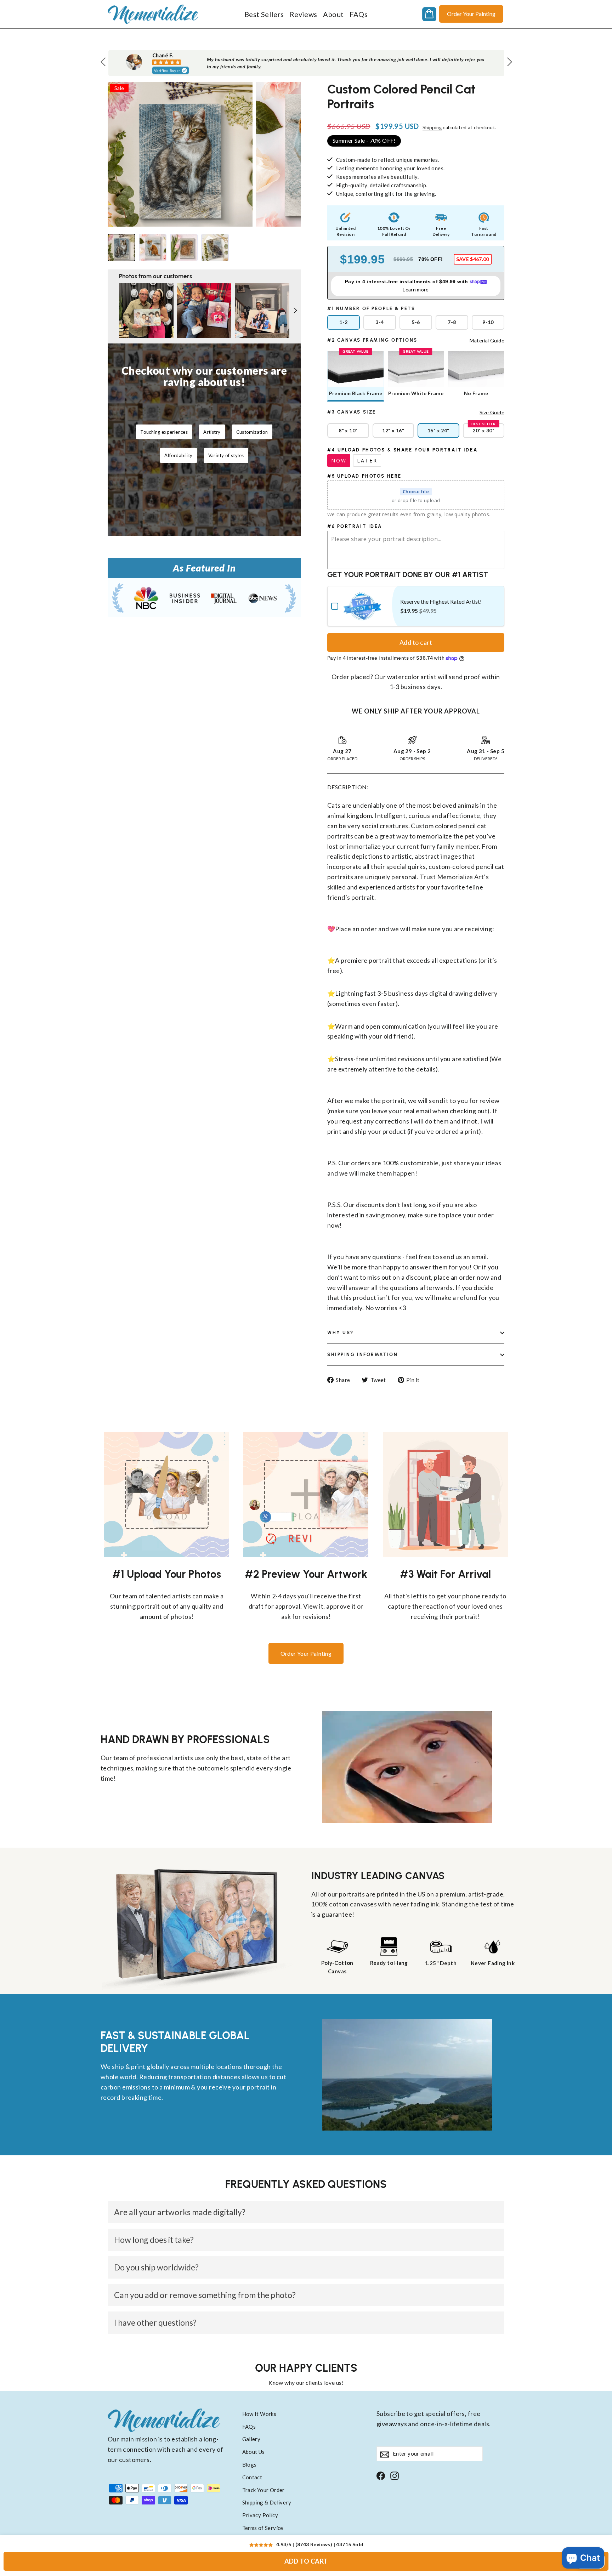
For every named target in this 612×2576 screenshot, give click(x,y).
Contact (252, 2477)
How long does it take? (154, 2240)
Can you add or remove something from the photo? (205, 2295)
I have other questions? (155, 2322)
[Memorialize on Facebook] (381, 2475)
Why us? (341, 1333)
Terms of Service (263, 2528)
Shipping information (362, 1355)
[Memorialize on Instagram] (395, 2475)
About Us (254, 2452)
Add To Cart (306, 2561)
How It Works (259, 2414)
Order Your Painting (471, 14)
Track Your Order (263, 2490)
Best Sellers (264, 14)
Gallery (251, 2439)
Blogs (250, 2464)
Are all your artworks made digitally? (180, 2212)
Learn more (416, 289)
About (333, 14)
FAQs (359, 14)
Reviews (304, 14)
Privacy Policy (260, 2515)
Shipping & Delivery (267, 2502)
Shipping (432, 127)
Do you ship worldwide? (156, 2267)
